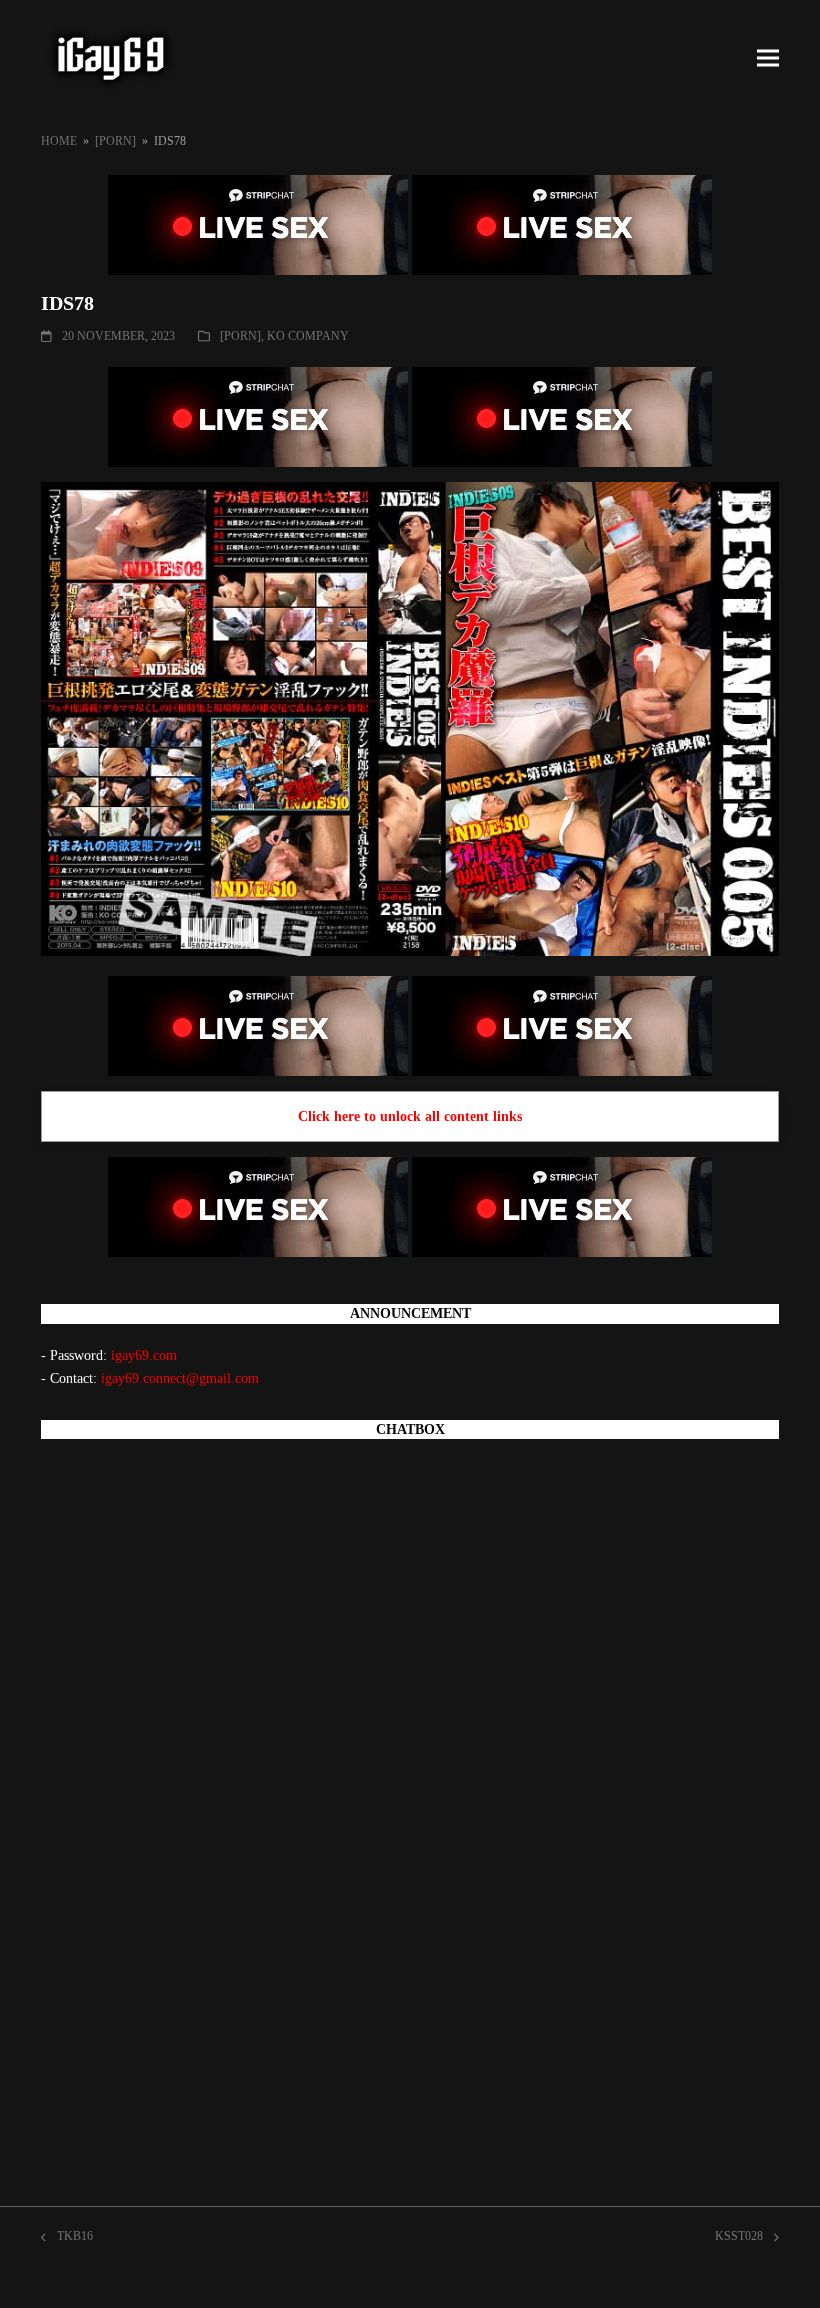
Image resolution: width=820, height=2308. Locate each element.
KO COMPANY (308, 336)
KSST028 (739, 2238)
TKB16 (67, 2238)
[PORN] (240, 336)
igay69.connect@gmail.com (180, 1378)
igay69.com (144, 1355)
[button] (768, 58)
